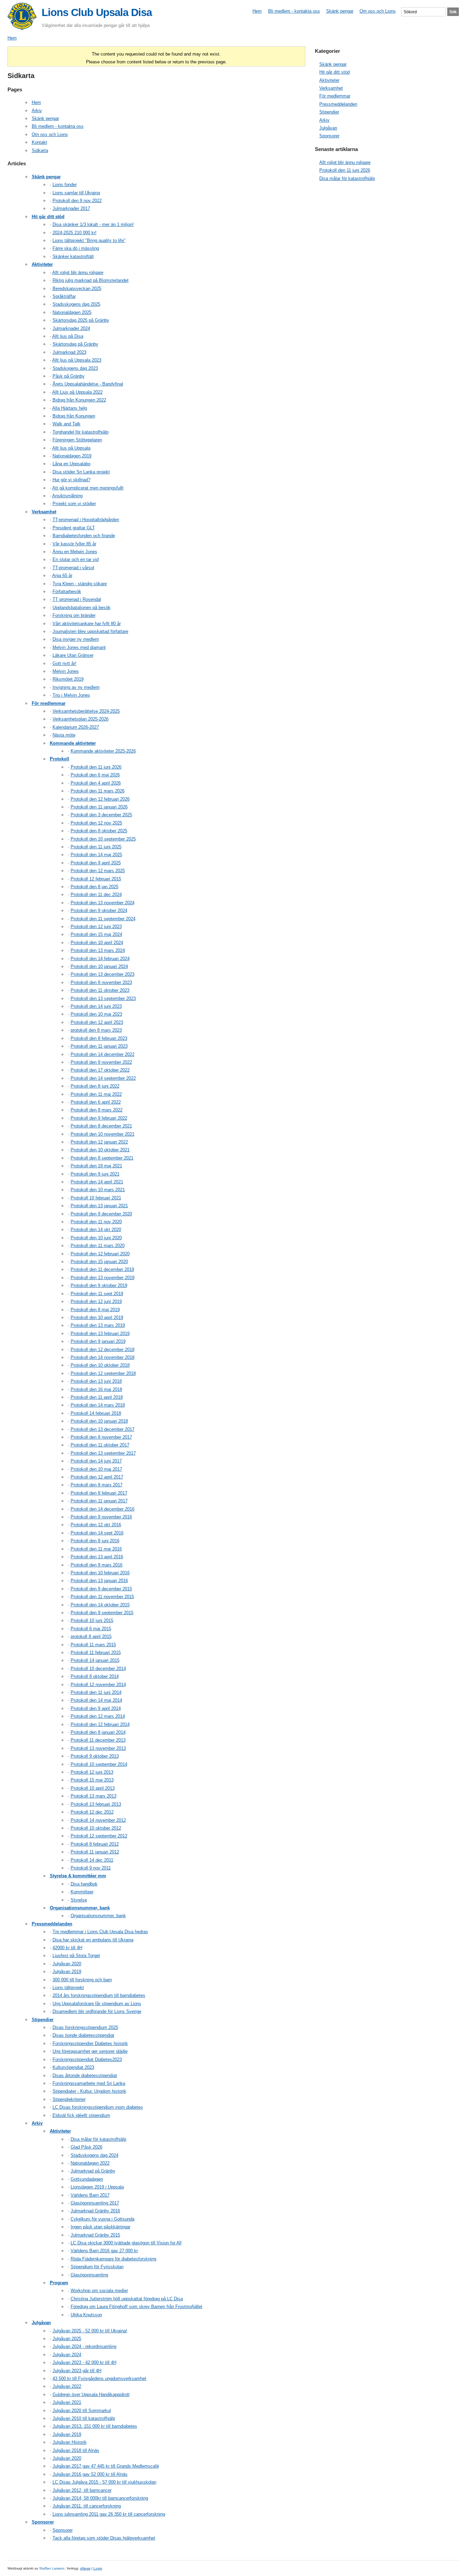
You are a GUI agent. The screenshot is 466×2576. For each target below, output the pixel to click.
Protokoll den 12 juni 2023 (96, 927)
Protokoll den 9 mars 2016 (97, 1565)
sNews (85, 2568)
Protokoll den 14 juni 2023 (96, 1006)
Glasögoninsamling (89, 2275)
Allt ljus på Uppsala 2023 (77, 360)
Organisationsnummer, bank (80, 1908)
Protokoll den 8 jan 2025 (94, 887)
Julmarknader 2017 (71, 208)
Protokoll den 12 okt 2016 (96, 1525)
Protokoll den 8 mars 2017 (97, 1485)
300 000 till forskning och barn (82, 1980)
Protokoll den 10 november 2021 (103, 1134)
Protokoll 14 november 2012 (98, 1820)
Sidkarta (40, 150)
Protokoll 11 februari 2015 (96, 1653)
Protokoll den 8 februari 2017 (99, 1493)
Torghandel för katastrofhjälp (81, 432)
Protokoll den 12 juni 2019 (96, 1301)
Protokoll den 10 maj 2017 (96, 1469)
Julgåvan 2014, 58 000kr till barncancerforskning (100, 2498)
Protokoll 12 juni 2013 (92, 1772)
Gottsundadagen (87, 2179)
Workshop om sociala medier (99, 2291)
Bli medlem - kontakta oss (294, 11)
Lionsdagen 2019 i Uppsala (97, 2187)
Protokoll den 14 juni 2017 (96, 1461)
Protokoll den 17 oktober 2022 (100, 1070)
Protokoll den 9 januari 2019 (98, 1341)
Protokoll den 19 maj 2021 (96, 1166)
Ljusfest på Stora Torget (76, 1956)
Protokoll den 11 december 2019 (102, 1269)
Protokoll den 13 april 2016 (97, 1557)
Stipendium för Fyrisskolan (97, 2267)
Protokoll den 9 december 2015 (101, 1589)
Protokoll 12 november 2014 (98, 1685)
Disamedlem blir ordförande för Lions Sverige (97, 2011)
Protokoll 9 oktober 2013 (95, 1756)
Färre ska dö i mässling (76, 248)
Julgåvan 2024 (67, 2355)
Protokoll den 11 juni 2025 (96, 847)
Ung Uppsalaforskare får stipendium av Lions (97, 2004)
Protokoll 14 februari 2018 (96, 1413)
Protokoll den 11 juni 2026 (96, 767)
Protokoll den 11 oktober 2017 (100, 1445)
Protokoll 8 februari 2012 (95, 1844)
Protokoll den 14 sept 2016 (97, 1533)
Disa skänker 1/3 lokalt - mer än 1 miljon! (93, 224)
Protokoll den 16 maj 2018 (96, 1389)
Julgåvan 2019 (67, 1972)
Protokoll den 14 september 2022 (103, 1078)
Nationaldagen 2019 (72, 456)
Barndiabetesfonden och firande (84, 536)
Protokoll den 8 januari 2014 (98, 1732)
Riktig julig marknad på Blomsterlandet (91, 280)
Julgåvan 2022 (67, 2386)
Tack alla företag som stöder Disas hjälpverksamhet (104, 2538)
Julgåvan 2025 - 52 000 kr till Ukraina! (90, 2331)
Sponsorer (43, 2522)
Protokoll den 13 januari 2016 (99, 1581)
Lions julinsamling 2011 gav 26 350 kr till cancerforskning (109, 2514)
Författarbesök (67, 592)
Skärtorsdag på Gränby (75, 344)
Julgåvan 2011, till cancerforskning (87, 2506)
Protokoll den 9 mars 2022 (97, 1110)
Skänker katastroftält (73, 256)
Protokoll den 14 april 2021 (97, 1182)
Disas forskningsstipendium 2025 (85, 2027)
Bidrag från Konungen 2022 (79, 400)
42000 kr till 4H (67, 1948)
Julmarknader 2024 (71, 328)
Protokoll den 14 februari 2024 (100, 959)
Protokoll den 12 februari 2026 (100, 799)
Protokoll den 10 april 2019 (97, 1317)
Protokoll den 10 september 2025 (103, 839)
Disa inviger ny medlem (76, 639)
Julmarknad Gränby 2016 (95, 2211)
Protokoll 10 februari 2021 (96, 1198)
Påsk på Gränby (69, 376)
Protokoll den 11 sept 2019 (97, 1294)
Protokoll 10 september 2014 (99, 1764)
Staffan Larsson (52, 2568)
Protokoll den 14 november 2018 (103, 1357)
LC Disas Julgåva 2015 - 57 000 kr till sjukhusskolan (104, 2482)
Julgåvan (41, 2323)
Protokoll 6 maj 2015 (91, 1629)
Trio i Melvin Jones (71, 695)
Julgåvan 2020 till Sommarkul (82, 2411)
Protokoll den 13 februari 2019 (100, 1334)
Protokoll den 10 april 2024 (97, 943)
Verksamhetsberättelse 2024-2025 (86, 711)
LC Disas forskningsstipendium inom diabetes (98, 2107)
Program (59, 2283)
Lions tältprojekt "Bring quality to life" (89, 240)
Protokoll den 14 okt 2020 (96, 1230)
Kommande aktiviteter (73, 743)
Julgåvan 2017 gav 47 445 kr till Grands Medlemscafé (106, 2466)
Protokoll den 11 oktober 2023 (100, 990)
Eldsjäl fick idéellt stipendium (81, 2115)
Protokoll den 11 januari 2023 (99, 1046)
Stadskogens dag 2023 (75, 368)
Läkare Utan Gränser (73, 655)
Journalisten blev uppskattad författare (90, 631)
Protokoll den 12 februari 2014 (100, 1724)
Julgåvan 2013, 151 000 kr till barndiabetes (95, 2426)
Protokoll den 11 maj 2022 (96, 1094)
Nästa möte (64, 735)
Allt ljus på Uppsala (71, 448)
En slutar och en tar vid (76, 559)
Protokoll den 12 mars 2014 (98, 1716)
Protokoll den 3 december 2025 (101, 815)
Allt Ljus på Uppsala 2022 (77, 392)
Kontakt (39, 142)
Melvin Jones (66, 671)
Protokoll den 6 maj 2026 (95, 775)
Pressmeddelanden (52, 1924)
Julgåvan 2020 (67, 1964)
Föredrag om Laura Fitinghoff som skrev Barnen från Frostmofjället (136, 2307)
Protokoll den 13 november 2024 (103, 903)
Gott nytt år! (64, 663)
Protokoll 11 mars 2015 (93, 1645)
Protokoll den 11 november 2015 (102, 1597)
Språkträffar (64, 296)
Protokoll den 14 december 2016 (103, 1509)
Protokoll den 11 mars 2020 (98, 1246)
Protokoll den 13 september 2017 (103, 1453)
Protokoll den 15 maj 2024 (96, 934)
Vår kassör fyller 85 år (74, 544)
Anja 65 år (62, 575)
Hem (257, 11)
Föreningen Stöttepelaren (77, 440)
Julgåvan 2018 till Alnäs (76, 2450)
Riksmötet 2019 (68, 679)
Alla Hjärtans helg (70, 408)
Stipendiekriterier (69, 2099)
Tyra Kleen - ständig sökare (80, 584)
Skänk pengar (340, 11)
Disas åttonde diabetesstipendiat (85, 2075)
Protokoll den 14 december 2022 (103, 1054)
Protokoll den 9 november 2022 (101, 1062)
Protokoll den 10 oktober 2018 (100, 1365)
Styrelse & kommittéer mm (78, 1876)
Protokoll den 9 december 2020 (101, 1214)
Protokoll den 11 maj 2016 (96, 1549)
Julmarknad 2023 (69, 352)
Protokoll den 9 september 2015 (102, 1613)
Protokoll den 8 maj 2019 (95, 1310)
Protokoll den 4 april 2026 (96, 783)
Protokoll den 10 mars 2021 (98, 1190)
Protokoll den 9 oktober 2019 (99, 1285)
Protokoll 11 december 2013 (98, 1740)
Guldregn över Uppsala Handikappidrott (91, 2395)
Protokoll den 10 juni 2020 (96, 1238)
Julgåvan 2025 (67, 2339)
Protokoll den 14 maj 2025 (96, 855)
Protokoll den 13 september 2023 (103, 998)
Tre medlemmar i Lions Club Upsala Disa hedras (100, 1932)
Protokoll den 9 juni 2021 (95, 1174)
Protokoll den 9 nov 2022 (77, 201)
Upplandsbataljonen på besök (82, 608)
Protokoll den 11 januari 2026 (99, 807)
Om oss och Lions (378, 11)
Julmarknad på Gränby (93, 2171)
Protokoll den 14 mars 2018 (98, 1405)
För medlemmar (49, 703)
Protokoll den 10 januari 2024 (99, 966)
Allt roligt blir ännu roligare (78, 272)
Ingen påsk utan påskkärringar (100, 2227)
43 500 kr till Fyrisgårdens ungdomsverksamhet (99, 2378)
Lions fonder (65, 185)
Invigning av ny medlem (76, 687)
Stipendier (43, 2020)
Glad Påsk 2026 (86, 2147)
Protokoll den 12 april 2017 (97, 1477)
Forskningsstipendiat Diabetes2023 (87, 2059)
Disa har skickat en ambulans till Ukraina (93, 1940)
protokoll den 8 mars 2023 (96, 1030)
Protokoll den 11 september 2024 (103, 919)
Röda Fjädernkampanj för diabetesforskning (113, 2259)
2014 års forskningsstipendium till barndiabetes (99, 1995)
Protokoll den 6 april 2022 (96, 1102)
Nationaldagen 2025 (72, 312)
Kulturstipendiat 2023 (73, 2067)
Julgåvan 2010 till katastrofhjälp (84, 2418)
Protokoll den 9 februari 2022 (99, 1118)
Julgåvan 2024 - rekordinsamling (84, 2346)
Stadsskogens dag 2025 (76, 304)
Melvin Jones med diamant (79, 647)
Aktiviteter (42, 264)
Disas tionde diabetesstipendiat (83, 2035)
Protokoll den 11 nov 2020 (96, 1222)
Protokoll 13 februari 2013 (96, 1804)
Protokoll (60, 759)
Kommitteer (82, 1892)
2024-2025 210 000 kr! (75, 233)
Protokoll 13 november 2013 (98, 1748)
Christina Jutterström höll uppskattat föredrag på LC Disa (127, 2299)
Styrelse (79, 1900)
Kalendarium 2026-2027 (76, 727)
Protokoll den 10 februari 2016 (100, 1573)
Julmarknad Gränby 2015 (95, 2235)
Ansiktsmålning (67, 496)
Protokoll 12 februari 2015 (96, 879)
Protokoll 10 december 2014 (98, 1669)
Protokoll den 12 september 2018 (103, 1373)
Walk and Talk (67, 424)
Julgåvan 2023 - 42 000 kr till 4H (84, 2362)
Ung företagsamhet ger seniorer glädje (90, 2051)
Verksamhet (44, 512)
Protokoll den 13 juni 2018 (96, 1381)
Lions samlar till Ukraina (76, 193)
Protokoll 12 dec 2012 (92, 1812)
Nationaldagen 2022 (90, 2163)
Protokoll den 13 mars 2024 (98, 950)
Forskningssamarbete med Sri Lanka (89, 2083)
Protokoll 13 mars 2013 (93, 1796)
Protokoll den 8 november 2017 (101, 1437)
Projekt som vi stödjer (74, 504)
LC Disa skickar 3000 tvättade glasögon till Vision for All (126, 2243)
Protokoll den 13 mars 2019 (98, 1325)
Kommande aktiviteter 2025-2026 (103, 751)
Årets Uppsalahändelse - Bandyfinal (88, 384)
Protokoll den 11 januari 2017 (99, 1501)
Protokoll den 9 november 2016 (101, 1517)
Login (98, 2568)
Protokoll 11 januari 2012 (95, 1852)
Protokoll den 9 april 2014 (96, 1708)
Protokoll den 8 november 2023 (101, 982)
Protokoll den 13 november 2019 (103, 1278)
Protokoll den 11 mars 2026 (98, 791)
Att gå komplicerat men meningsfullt (88, 488)
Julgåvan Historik (70, 2442)
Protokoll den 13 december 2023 (103, 974)
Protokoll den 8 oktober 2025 (99, 831)
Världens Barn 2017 (90, 2195)
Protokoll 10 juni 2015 (92, 1620)
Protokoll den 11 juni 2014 (96, 1692)
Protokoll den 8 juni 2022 (95, 1086)
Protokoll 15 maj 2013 (92, 1780)
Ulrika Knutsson (86, 2315)
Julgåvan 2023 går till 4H (77, 2371)
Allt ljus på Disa (68, 336)
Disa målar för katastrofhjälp (98, 2139)
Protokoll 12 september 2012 (99, 1836)
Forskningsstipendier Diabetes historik (90, 2043)
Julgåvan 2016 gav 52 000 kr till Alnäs (90, 2474)
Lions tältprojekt (68, 1988)
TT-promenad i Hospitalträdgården (86, 520)
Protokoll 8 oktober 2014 (95, 1676)
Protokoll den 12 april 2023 (97, 1022)
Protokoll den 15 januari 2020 (99, 1262)
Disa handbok (84, 1884)
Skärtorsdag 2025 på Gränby (81, 320)
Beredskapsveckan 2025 (77, 289)
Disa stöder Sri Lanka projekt (81, 472)
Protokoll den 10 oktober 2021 (100, 1150)
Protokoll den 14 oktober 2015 (100, 1605)
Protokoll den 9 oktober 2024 (99, 911)
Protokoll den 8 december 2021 (101, 1126)
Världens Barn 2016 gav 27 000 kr (104, 2251)
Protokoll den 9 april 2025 (96, 863)
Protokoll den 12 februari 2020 (100, 1254)
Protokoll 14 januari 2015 (95, 1660)
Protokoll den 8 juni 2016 (95, 1541)
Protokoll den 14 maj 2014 (96, 1700)
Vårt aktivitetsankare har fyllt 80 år (87, 624)
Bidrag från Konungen (74, 416)
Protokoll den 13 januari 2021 (99, 1206)
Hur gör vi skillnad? (71, 480)
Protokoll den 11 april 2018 (97, 1397)
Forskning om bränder (74, 615)
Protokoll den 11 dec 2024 (96, 895)
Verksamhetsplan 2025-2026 (81, 719)
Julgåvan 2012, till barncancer (82, 2490)
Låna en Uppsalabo (71, 464)
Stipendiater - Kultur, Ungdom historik (89, 2091)
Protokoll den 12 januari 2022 (99, 1142)
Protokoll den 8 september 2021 (102, 1158)
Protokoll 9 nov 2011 (91, 1868)
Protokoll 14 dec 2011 (92, 1860)
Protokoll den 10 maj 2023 (96, 1014)
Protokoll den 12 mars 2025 (98, 871)
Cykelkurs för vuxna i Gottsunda (103, 2219)
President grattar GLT (74, 528)
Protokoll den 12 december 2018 (103, 1350)
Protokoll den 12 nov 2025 (96, 823)
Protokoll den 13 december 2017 (103, 1429)
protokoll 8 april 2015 (91, 1636)
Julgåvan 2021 (67, 2402)
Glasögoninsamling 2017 (95, 2203)
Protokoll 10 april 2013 (93, 1788)
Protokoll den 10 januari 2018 (99, 1421)
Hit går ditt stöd (48, 217)
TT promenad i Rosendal (77, 599)
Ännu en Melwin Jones (75, 552)
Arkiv (37, 111)
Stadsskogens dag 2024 (94, 2155)
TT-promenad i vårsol (73, 568)
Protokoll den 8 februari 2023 (99, 1038)
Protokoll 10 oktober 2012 (96, 1828)
